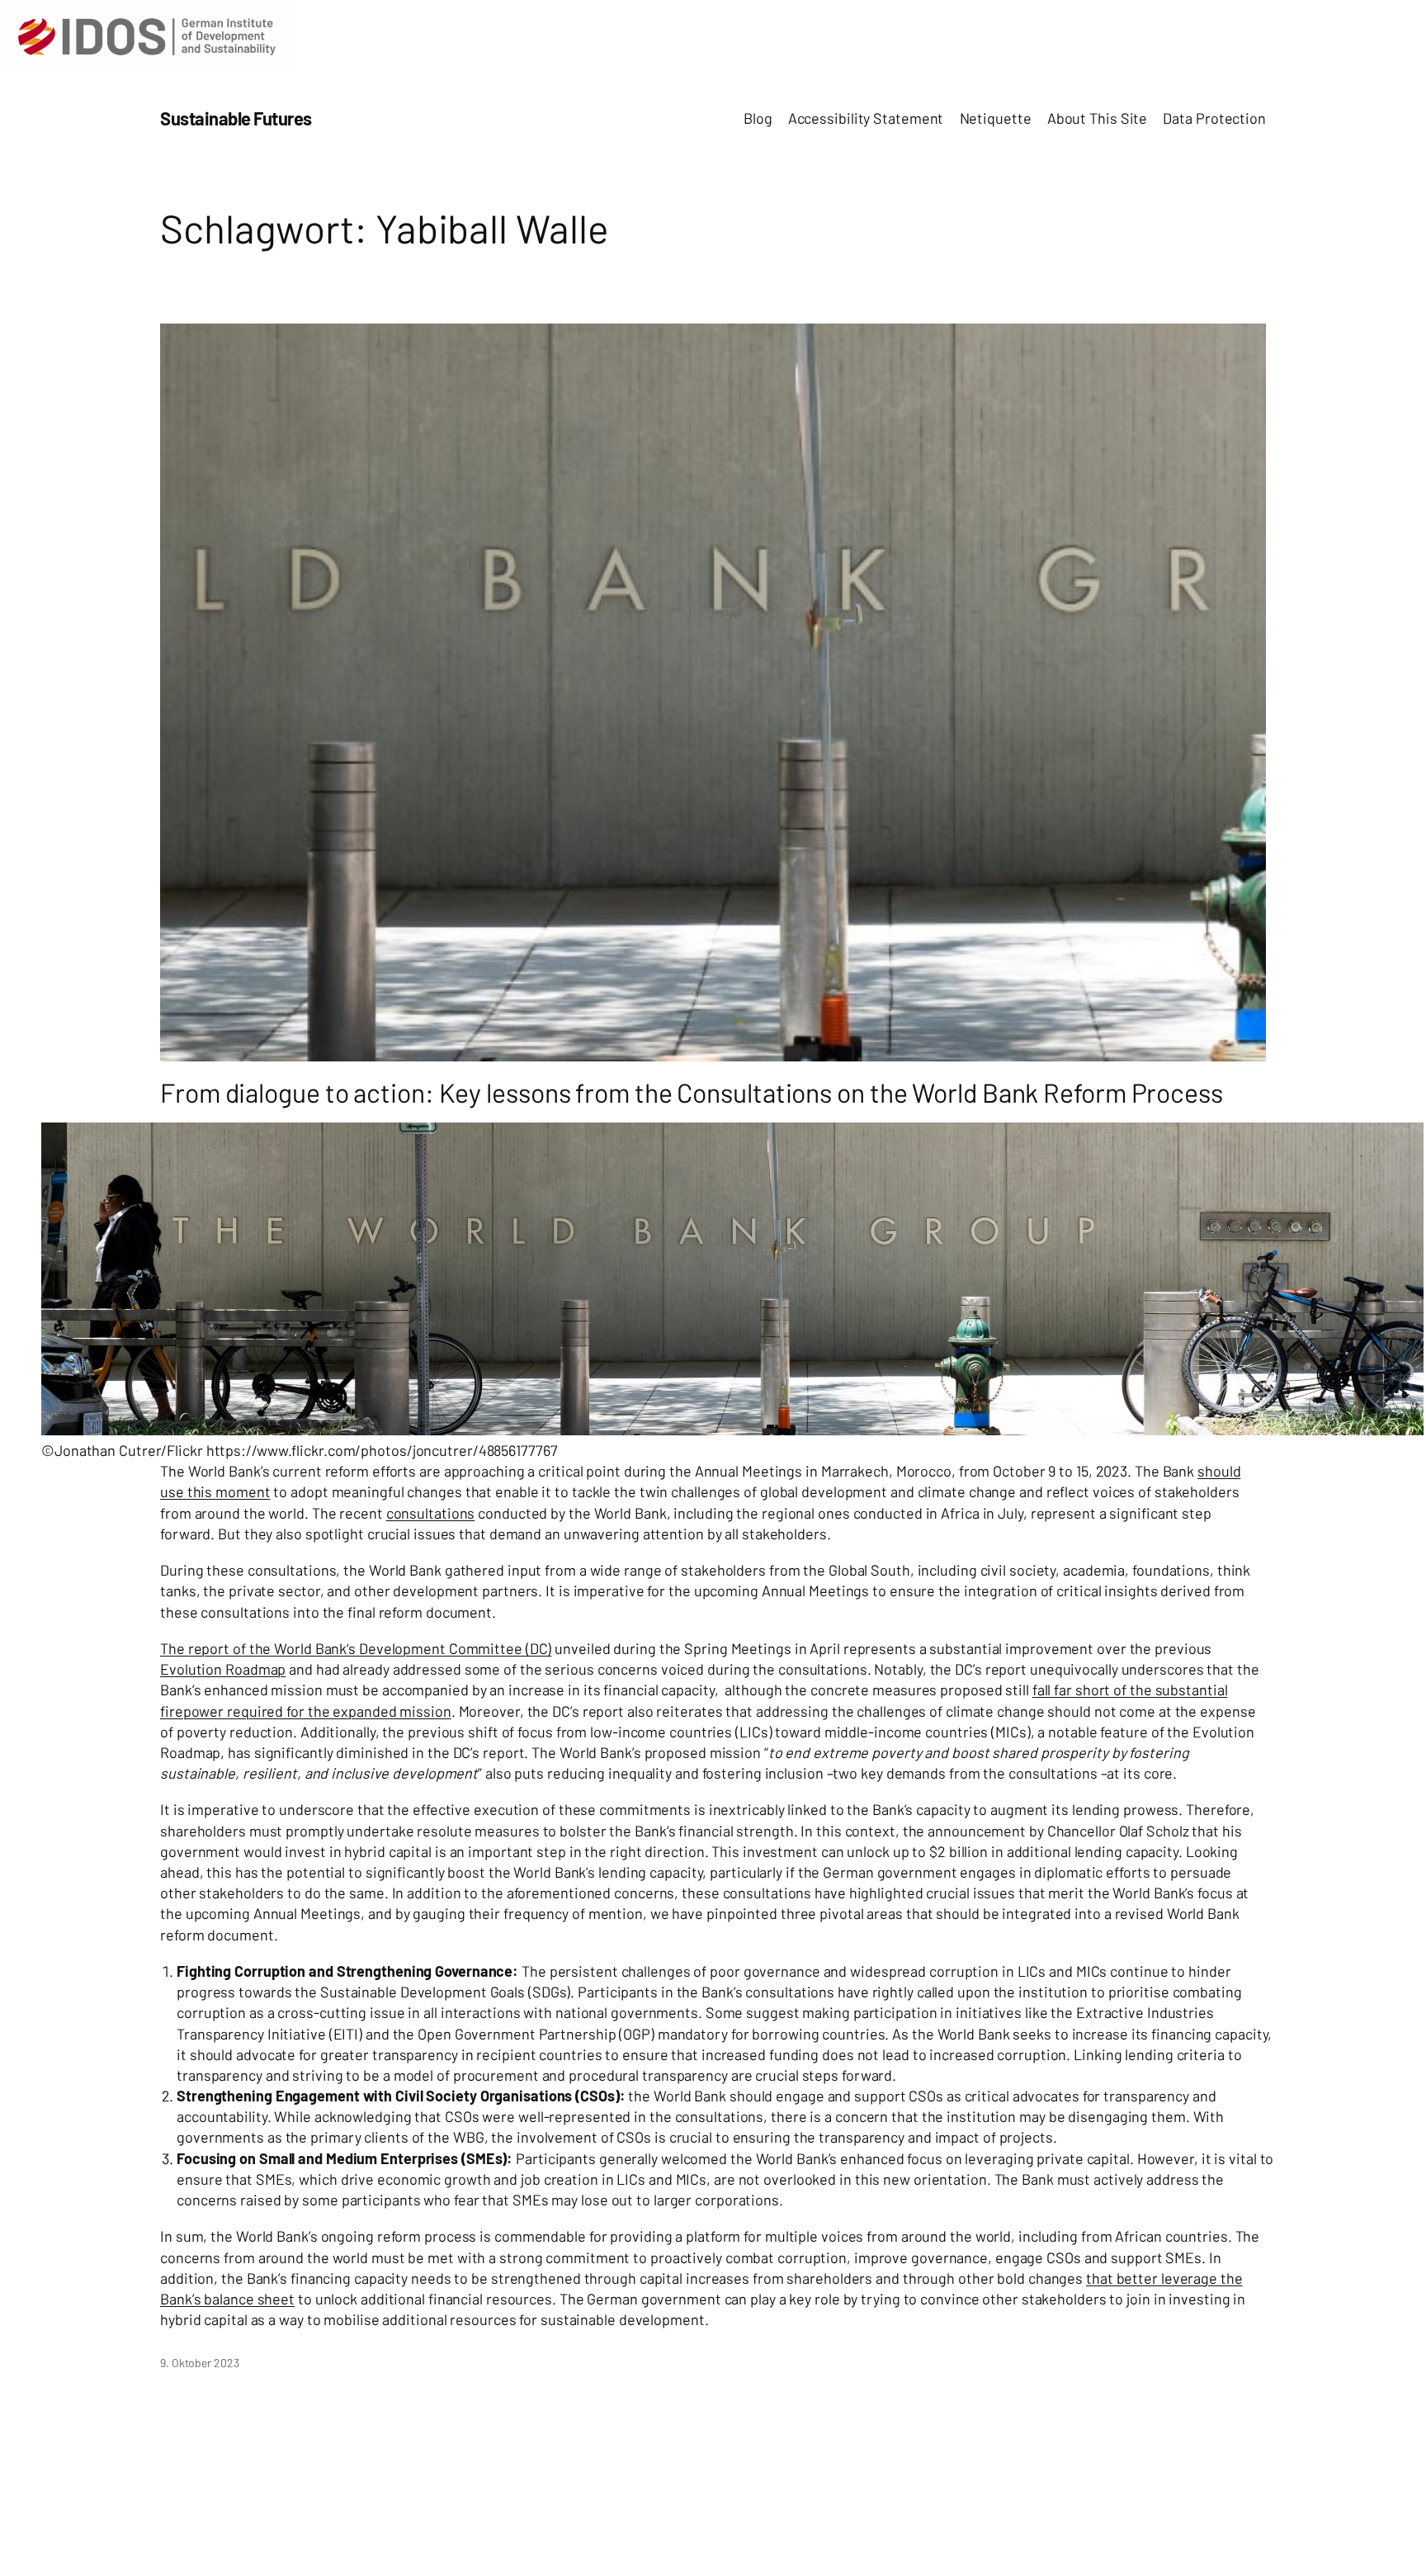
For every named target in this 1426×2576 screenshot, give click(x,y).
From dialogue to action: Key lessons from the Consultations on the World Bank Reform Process (692, 1092)
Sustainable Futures (236, 118)
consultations (431, 1513)
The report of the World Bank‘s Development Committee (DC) (356, 1648)
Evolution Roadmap (223, 1669)
